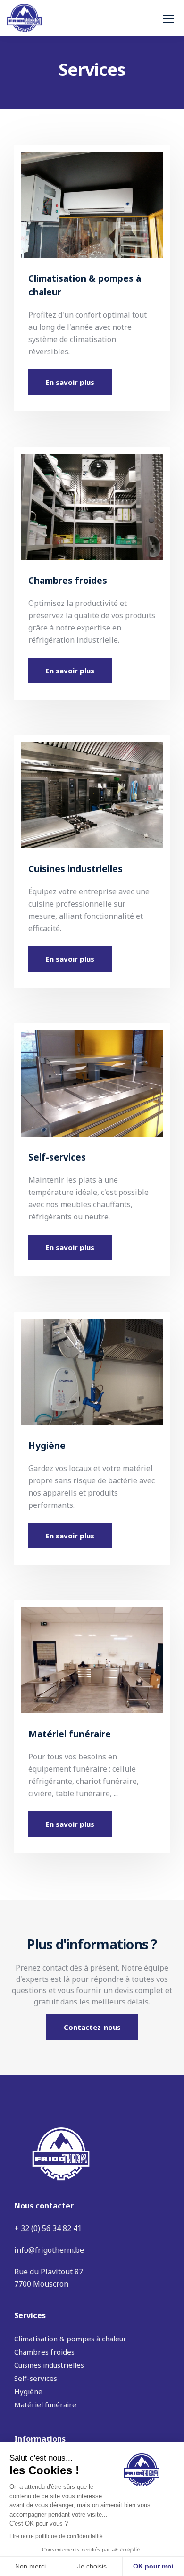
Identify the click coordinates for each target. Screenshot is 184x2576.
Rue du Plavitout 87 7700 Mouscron (49, 2278)
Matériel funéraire (45, 2404)
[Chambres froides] (92, 502)
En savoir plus (70, 382)
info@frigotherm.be (49, 2250)
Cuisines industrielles (49, 2365)
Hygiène (28, 2391)
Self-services (36, 2378)
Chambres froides (44, 2352)
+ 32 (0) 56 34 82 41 (48, 2228)
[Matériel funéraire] (92, 1656)
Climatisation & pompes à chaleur (70, 2339)
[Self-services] (92, 1079)
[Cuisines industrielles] (92, 791)
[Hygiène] (92, 1367)
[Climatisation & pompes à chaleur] (92, 200)
